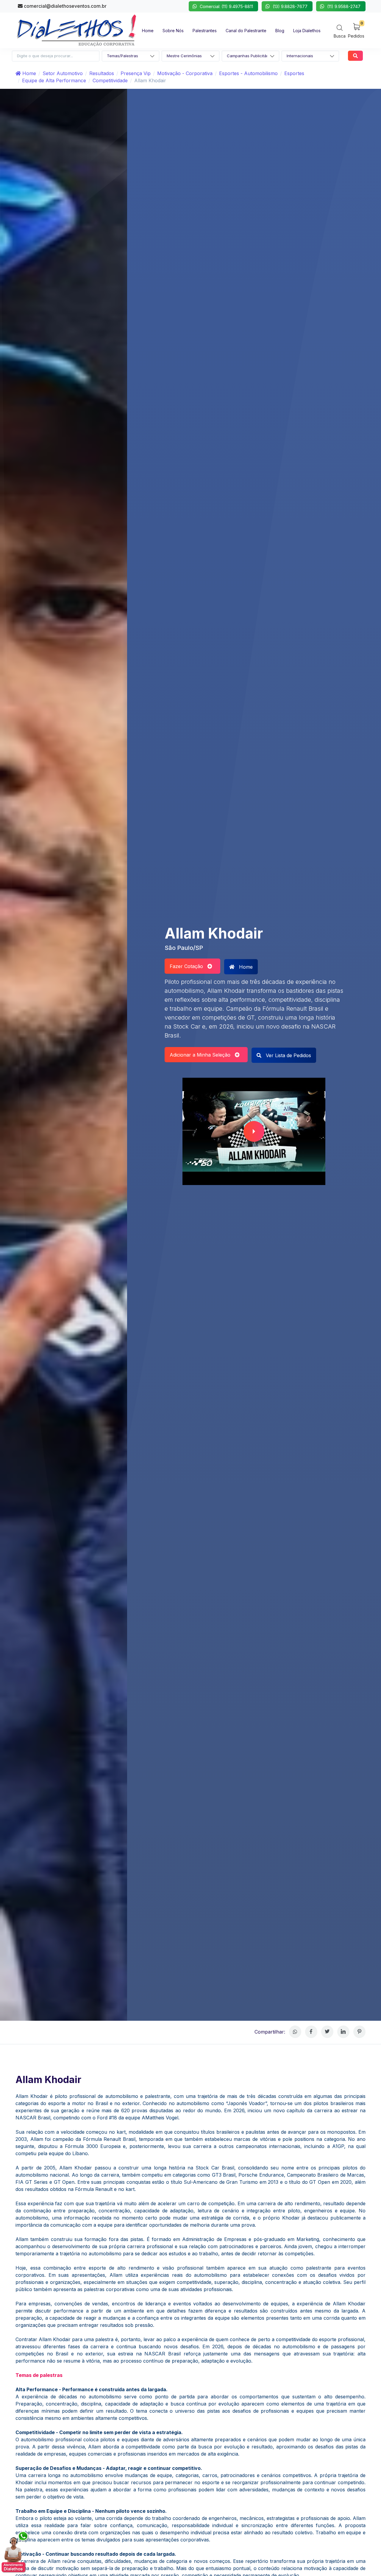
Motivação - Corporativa (185, 73)
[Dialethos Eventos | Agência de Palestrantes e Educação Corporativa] (76, 30)
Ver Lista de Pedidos (288, 1055)
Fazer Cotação (189, 966)
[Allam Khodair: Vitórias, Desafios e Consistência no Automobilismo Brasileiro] (254, 1131)
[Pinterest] (359, 2032)
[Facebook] (311, 2032)
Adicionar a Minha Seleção (202, 1055)
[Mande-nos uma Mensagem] (15, 2552)
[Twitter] (327, 2032)
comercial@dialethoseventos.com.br (65, 6)
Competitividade (110, 80)
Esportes (294, 73)
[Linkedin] (343, 2032)
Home (28, 73)
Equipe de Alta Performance (54, 80)
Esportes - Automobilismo (248, 73)
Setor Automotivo (63, 73)
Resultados (102, 73)
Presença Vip (136, 73)
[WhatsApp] (295, 2032)
